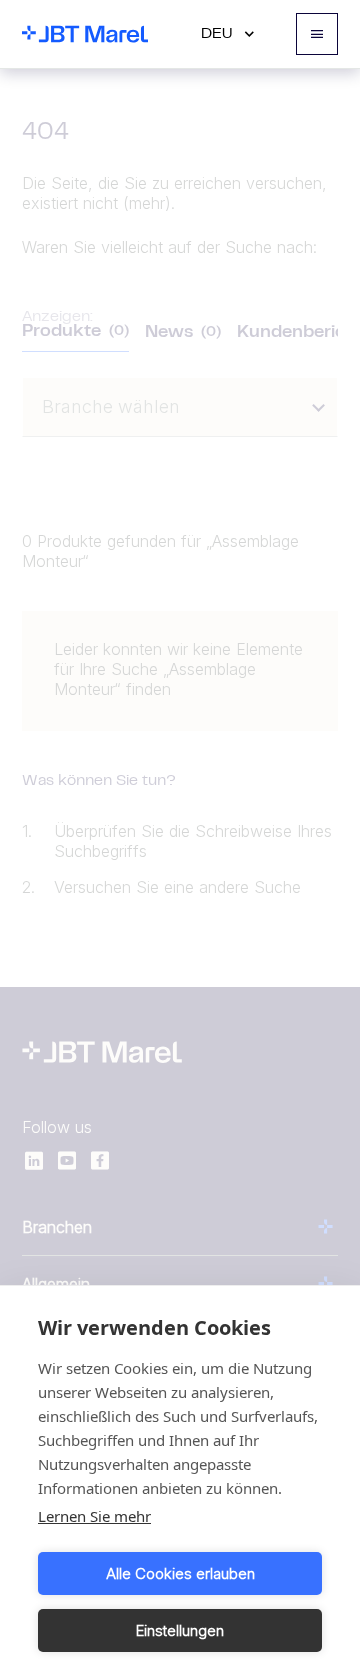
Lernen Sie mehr (94, 1516)
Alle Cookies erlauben (180, 1573)
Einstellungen (180, 1630)
